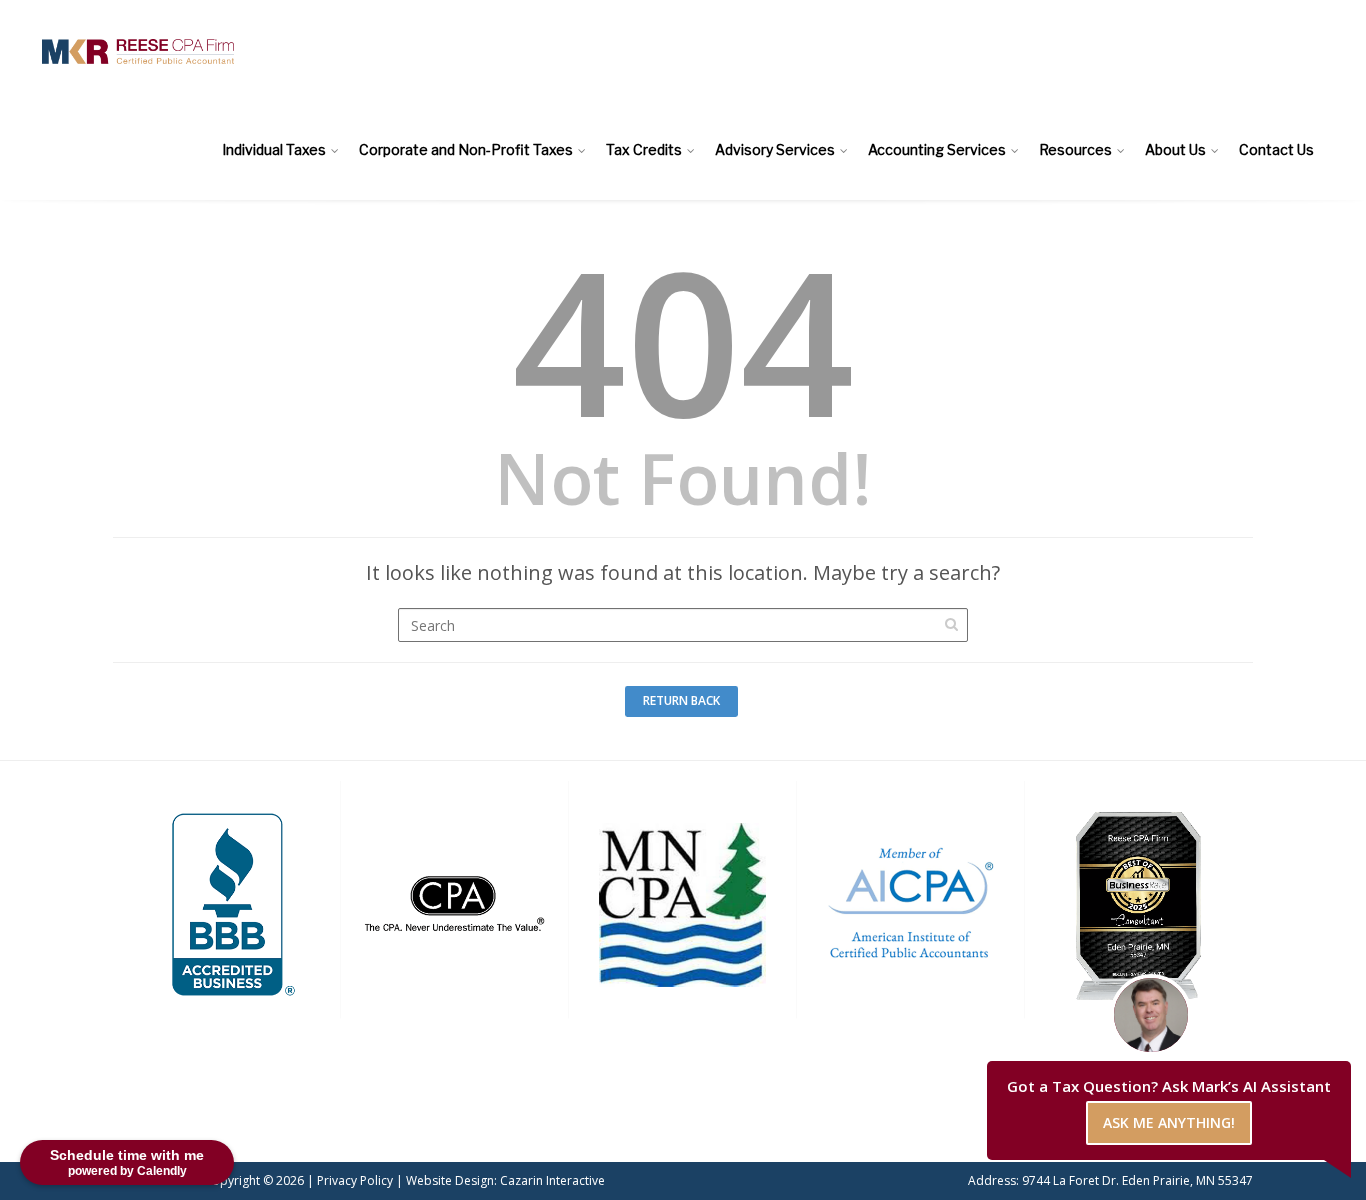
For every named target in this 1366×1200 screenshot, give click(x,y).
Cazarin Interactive (552, 1180)
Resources (1075, 149)
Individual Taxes (274, 149)
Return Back (681, 700)
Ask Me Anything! (1169, 1122)
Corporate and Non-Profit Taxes (466, 149)
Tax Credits (644, 149)
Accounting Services (937, 149)
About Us (1175, 149)
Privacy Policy (355, 1180)
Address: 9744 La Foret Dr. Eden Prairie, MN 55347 (1110, 1180)
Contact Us (1276, 149)
